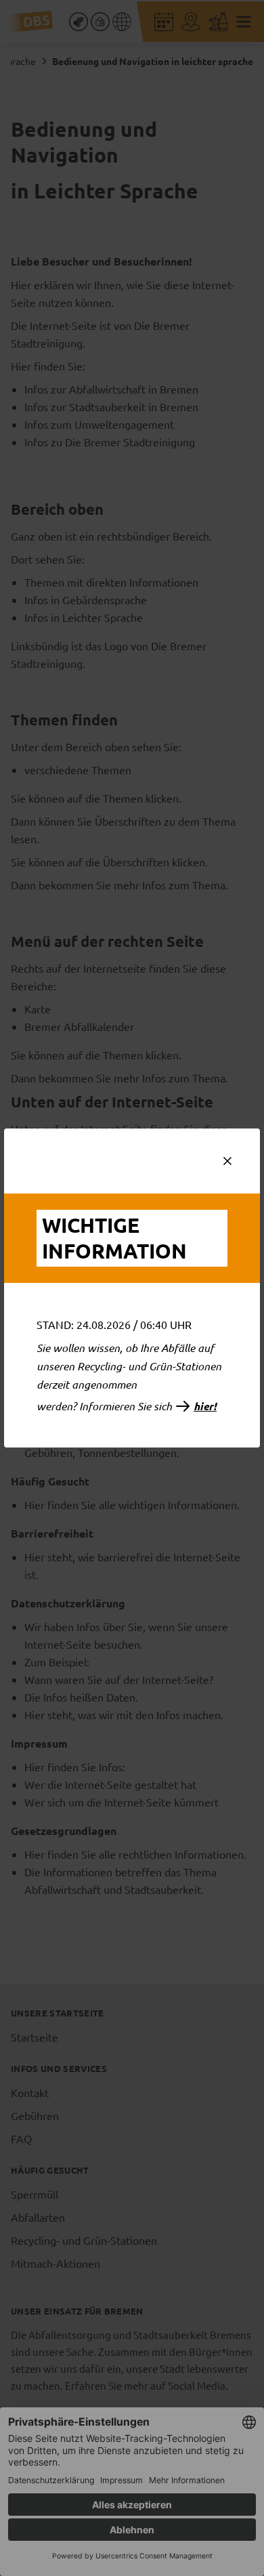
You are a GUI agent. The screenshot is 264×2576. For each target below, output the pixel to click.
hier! (205, 1406)
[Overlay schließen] (227, 1161)
